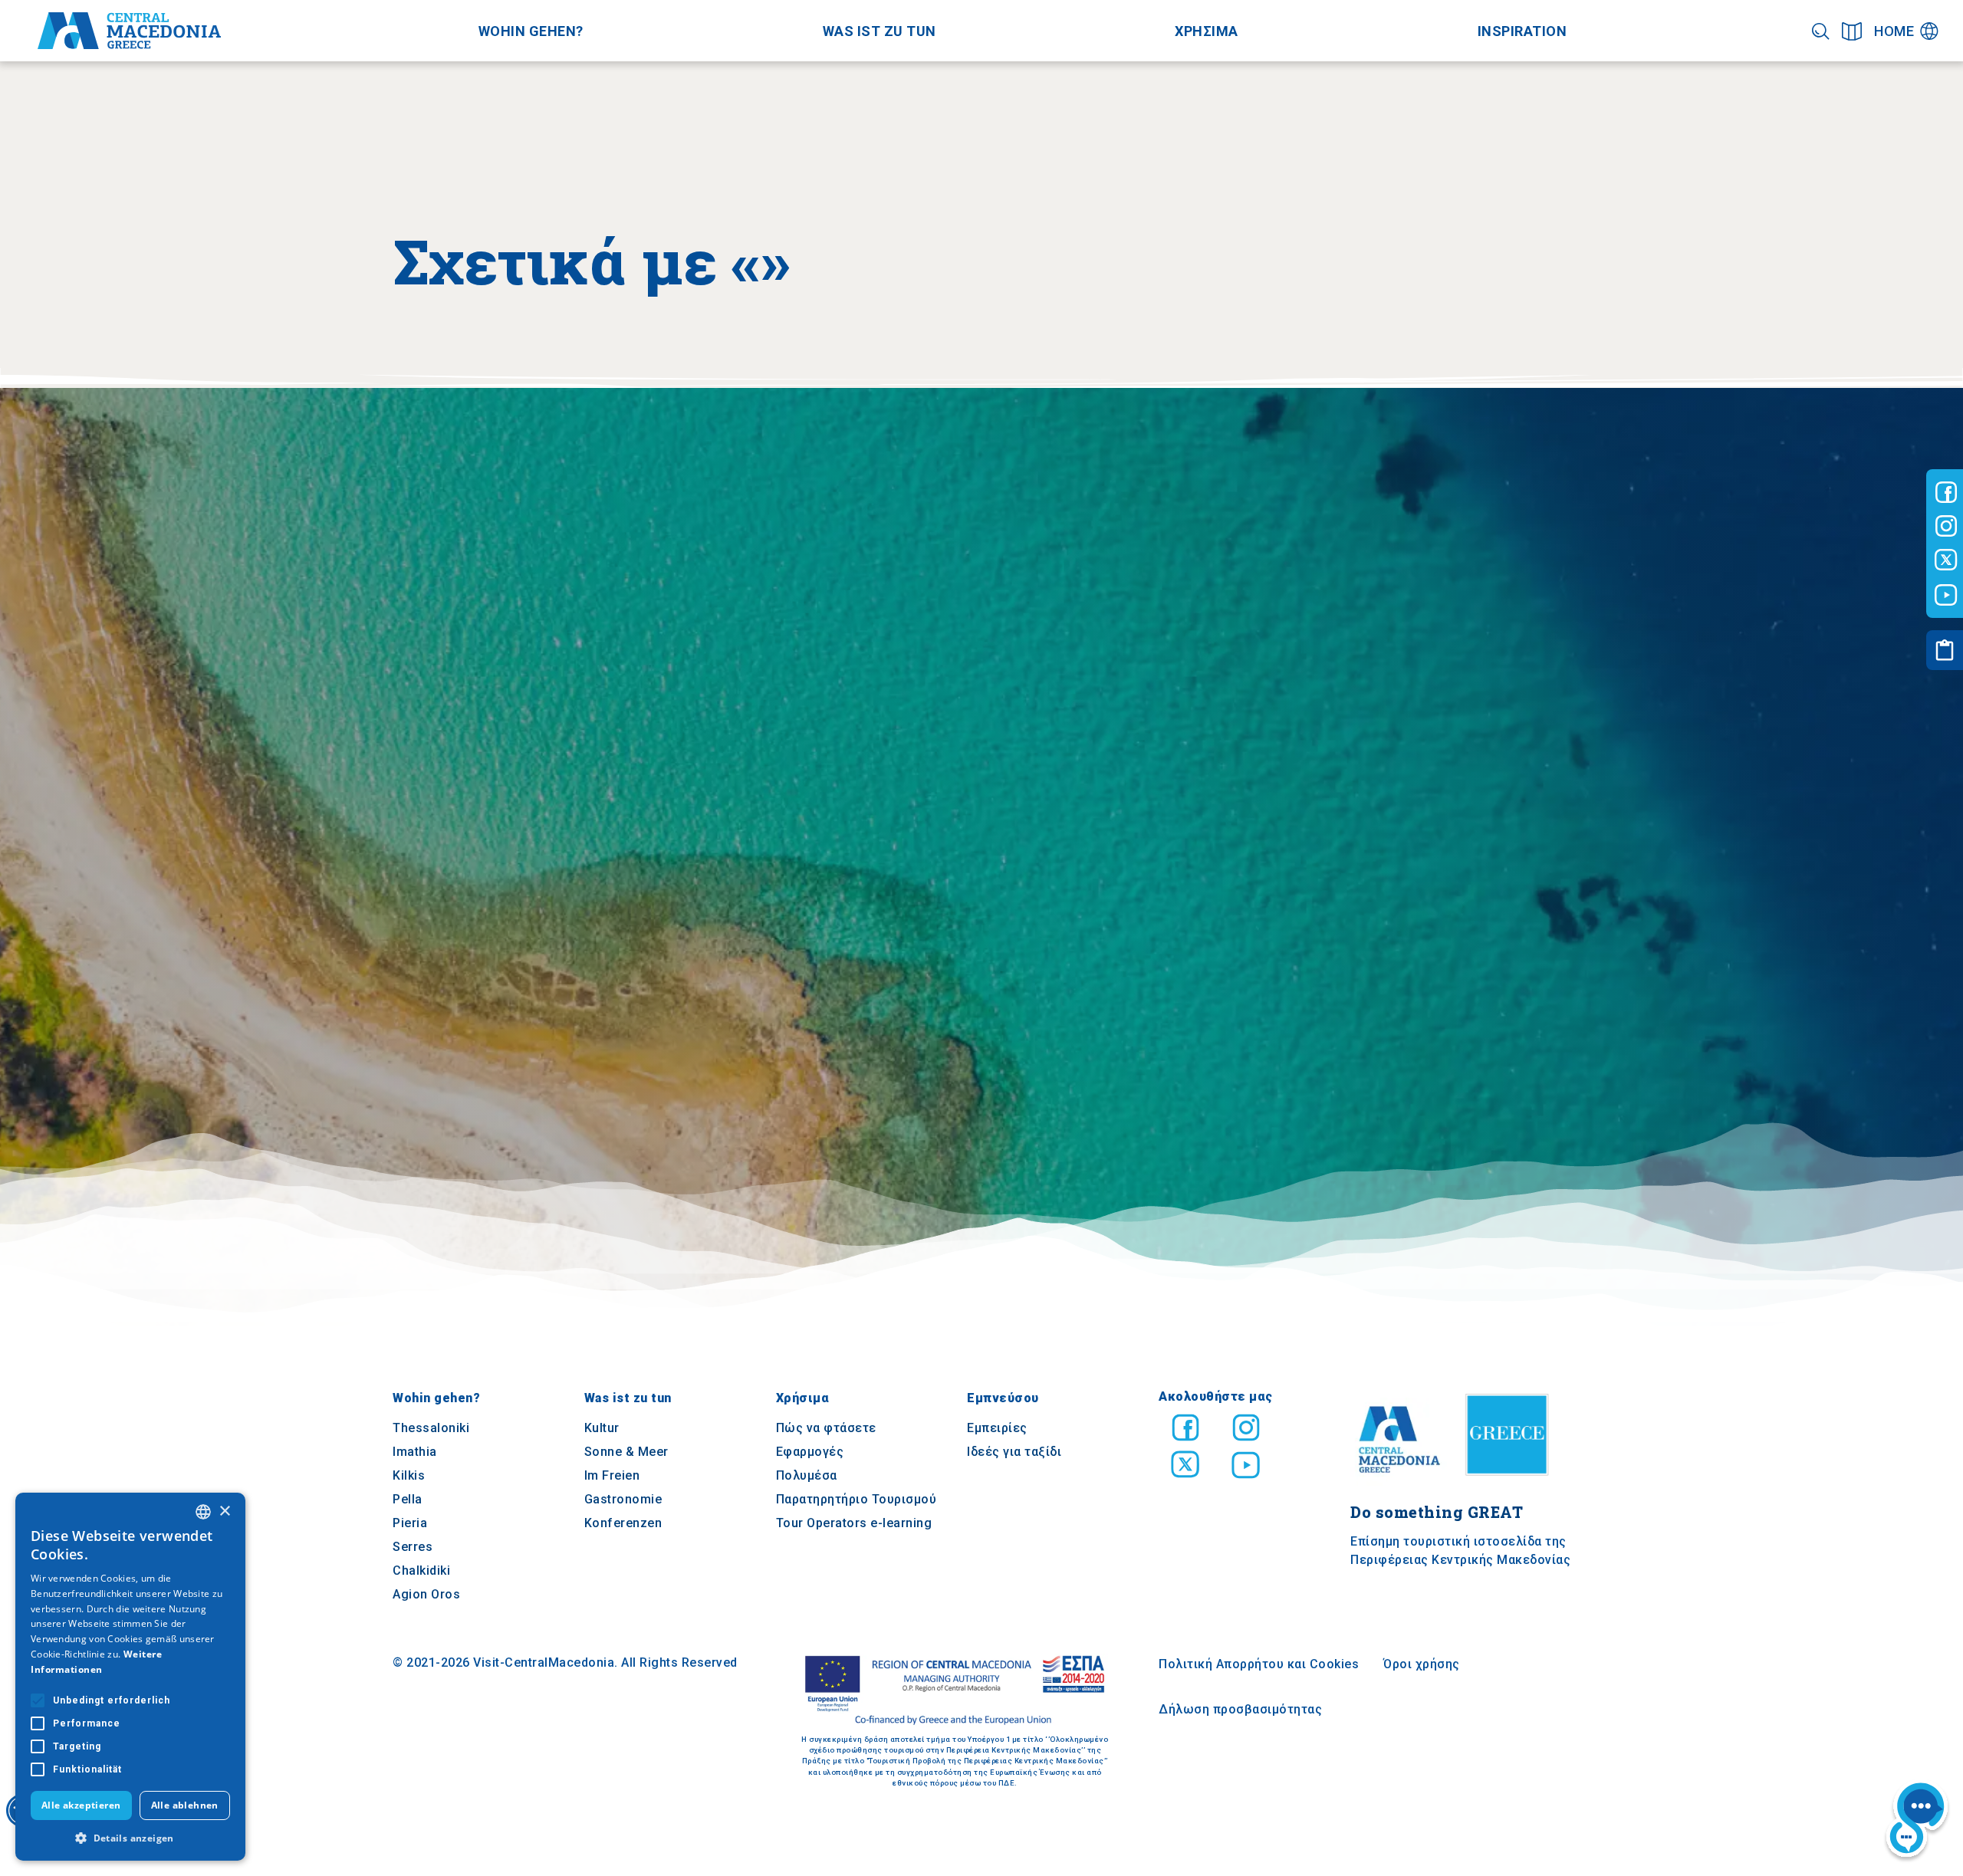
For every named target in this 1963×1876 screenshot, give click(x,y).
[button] (130, 1838)
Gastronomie (623, 1500)
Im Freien (612, 1476)
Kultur (602, 1429)
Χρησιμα (1207, 31)
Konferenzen (623, 1524)
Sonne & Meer (626, 1452)
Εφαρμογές (810, 1452)
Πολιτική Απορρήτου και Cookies (1259, 1665)
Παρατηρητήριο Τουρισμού (857, 1500)
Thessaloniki (431, 1429)
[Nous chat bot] (1917, 1822)
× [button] (224, 1511)
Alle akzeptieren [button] (81, 1805)
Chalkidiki (421, 1571)
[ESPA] (955, 1691)
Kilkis (409, 1476)
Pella (408, 1500)
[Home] (129, 31)
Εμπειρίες (997, 1429)
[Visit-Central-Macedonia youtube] (1946, 595)
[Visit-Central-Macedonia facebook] (1946, 492)
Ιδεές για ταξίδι (1014, 1452)
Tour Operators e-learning (854, 1524)
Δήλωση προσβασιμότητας (1240, 1710)
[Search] (1821, 31)
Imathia (415, 1452)
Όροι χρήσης (1422, 1665)
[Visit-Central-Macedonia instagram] (1946, 526)
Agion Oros (426, 1595)
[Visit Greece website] (1511, 1482)
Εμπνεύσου (1003, 1399)
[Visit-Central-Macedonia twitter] (1946, 560)
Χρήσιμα (803, 1399)
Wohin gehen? (531, 31)
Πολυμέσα (807, 1476)
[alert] (130, 1677)
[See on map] (1852, 31)
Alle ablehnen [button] (185, 1805)
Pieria (410, 1524)
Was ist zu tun (880, 31)
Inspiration (1522, 31)
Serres (413, 1547)
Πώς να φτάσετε (826, 1429)
